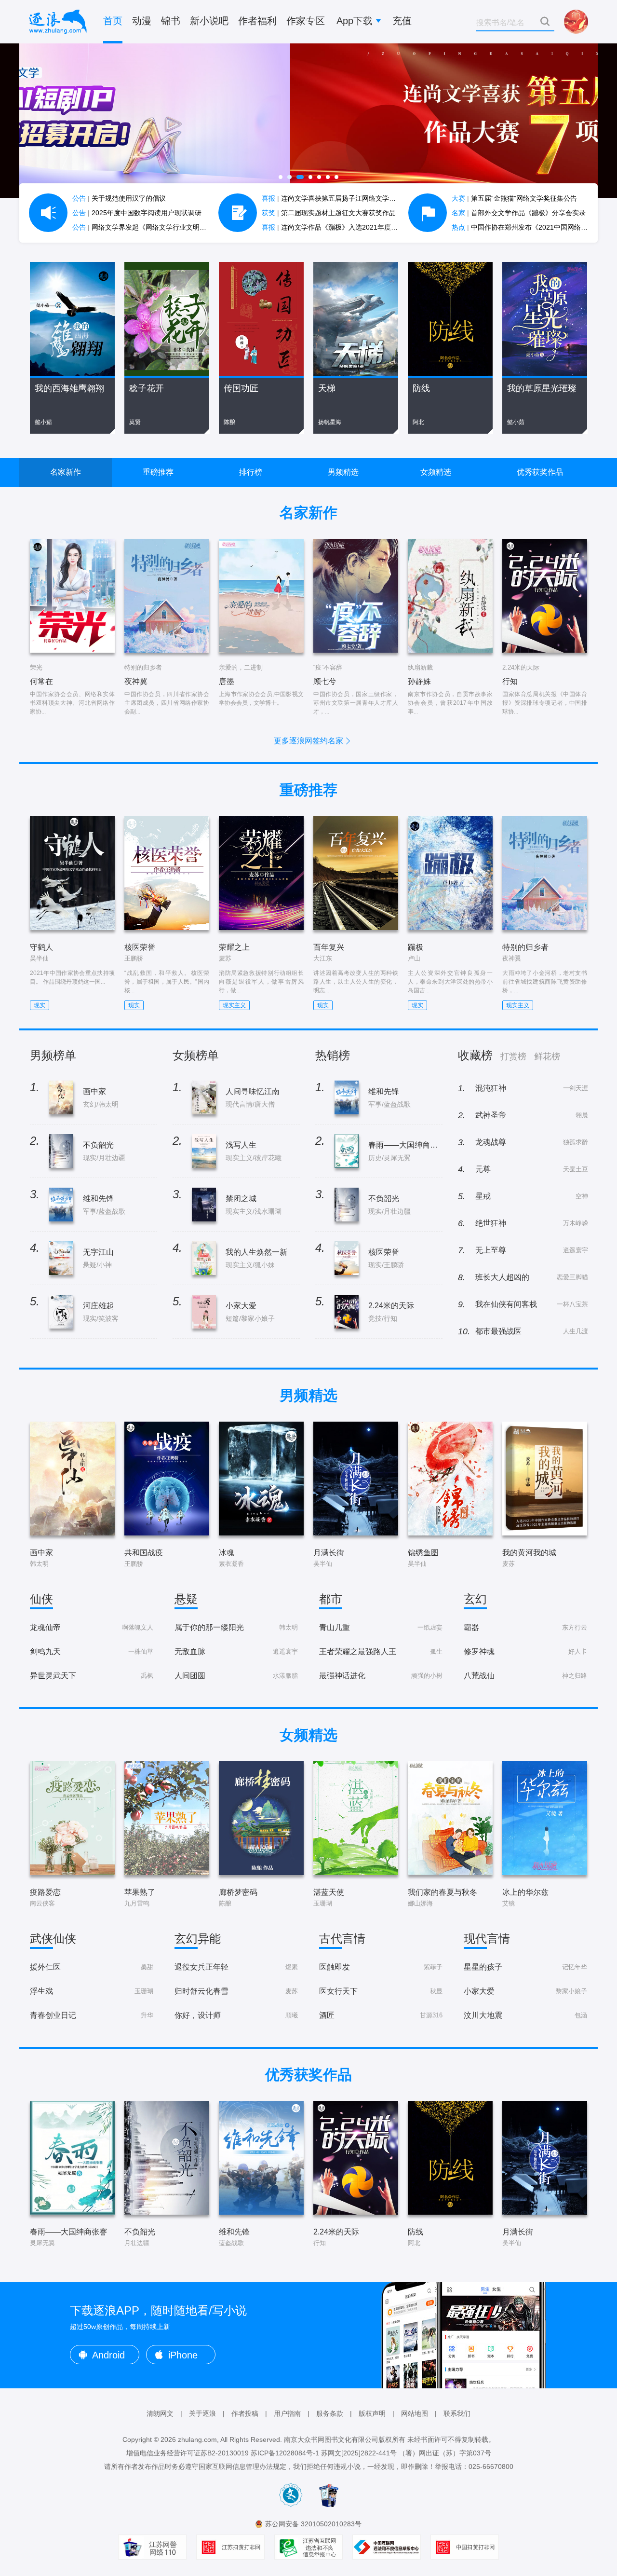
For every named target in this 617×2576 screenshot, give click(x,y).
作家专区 (306, 21)
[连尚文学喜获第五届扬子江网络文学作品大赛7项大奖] (308, 121)
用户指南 (287, 2413)
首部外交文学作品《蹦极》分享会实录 (519, 213)
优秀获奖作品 (540, 472)
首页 (113, 21)
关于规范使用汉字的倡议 (119, 198)
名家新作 (66, 472)
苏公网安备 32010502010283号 (313, 2524)
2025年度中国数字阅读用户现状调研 (137, 213)
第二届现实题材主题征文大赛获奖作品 (329, 213)
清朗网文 (160, 2413)
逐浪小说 (58, 22)
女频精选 (436, 472)
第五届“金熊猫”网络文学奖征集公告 (514, 198)
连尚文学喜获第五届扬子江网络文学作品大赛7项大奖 (351, 198)
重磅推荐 (158, 472)
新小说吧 (209, 21)
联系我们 (457, 2413)
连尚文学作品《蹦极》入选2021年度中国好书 (340, 227)
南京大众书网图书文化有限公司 (331, 2439)
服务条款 (330, 2413)
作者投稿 (245, 2413)
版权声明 (372, 2413)
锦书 (171, 21)
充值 (402, 21)
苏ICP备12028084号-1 (285, 2453)
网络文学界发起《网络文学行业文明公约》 (146, 227)
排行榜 (251, 472)
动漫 (142, 21)
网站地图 (415, 2413)
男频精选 (343, 472)
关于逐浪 (202, 2413)
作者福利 (257, 21)
